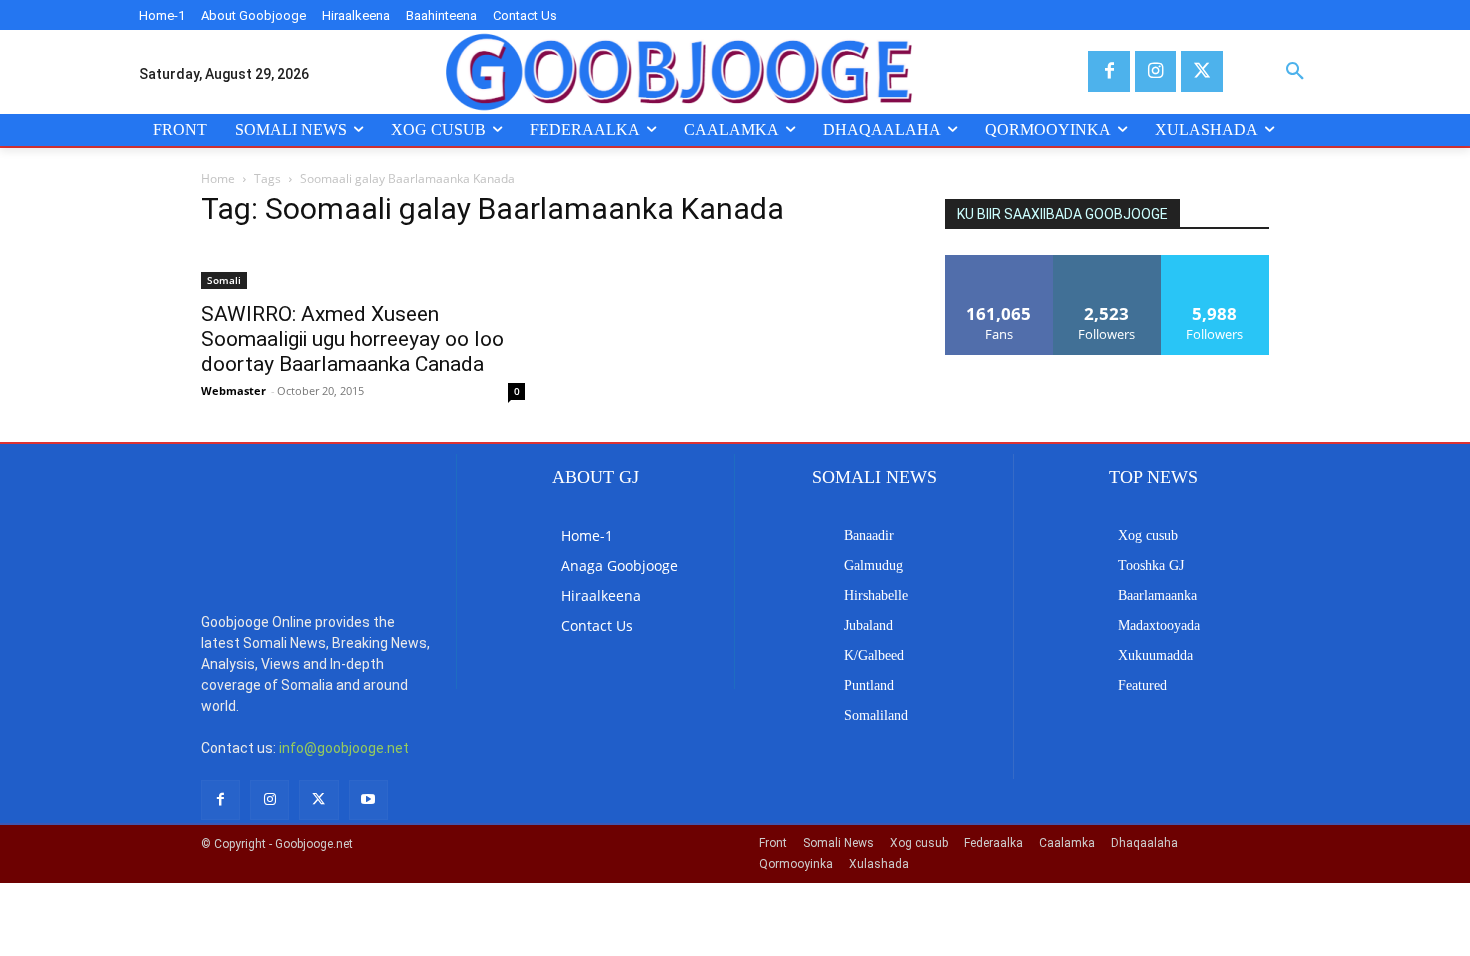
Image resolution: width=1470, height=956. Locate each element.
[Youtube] (368, 799)
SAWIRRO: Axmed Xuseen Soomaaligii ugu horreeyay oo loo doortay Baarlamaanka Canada (352, 339)
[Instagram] (1155, 71)
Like (999, 262)
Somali (224, 280)
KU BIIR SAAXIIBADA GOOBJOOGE (1062, 214)
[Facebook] (1108, 71)
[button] (1295, 72)
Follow (1107, 262)
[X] (1201, 71)
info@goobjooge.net (344, 748)
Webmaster (233, 390)
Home (218, 178)
